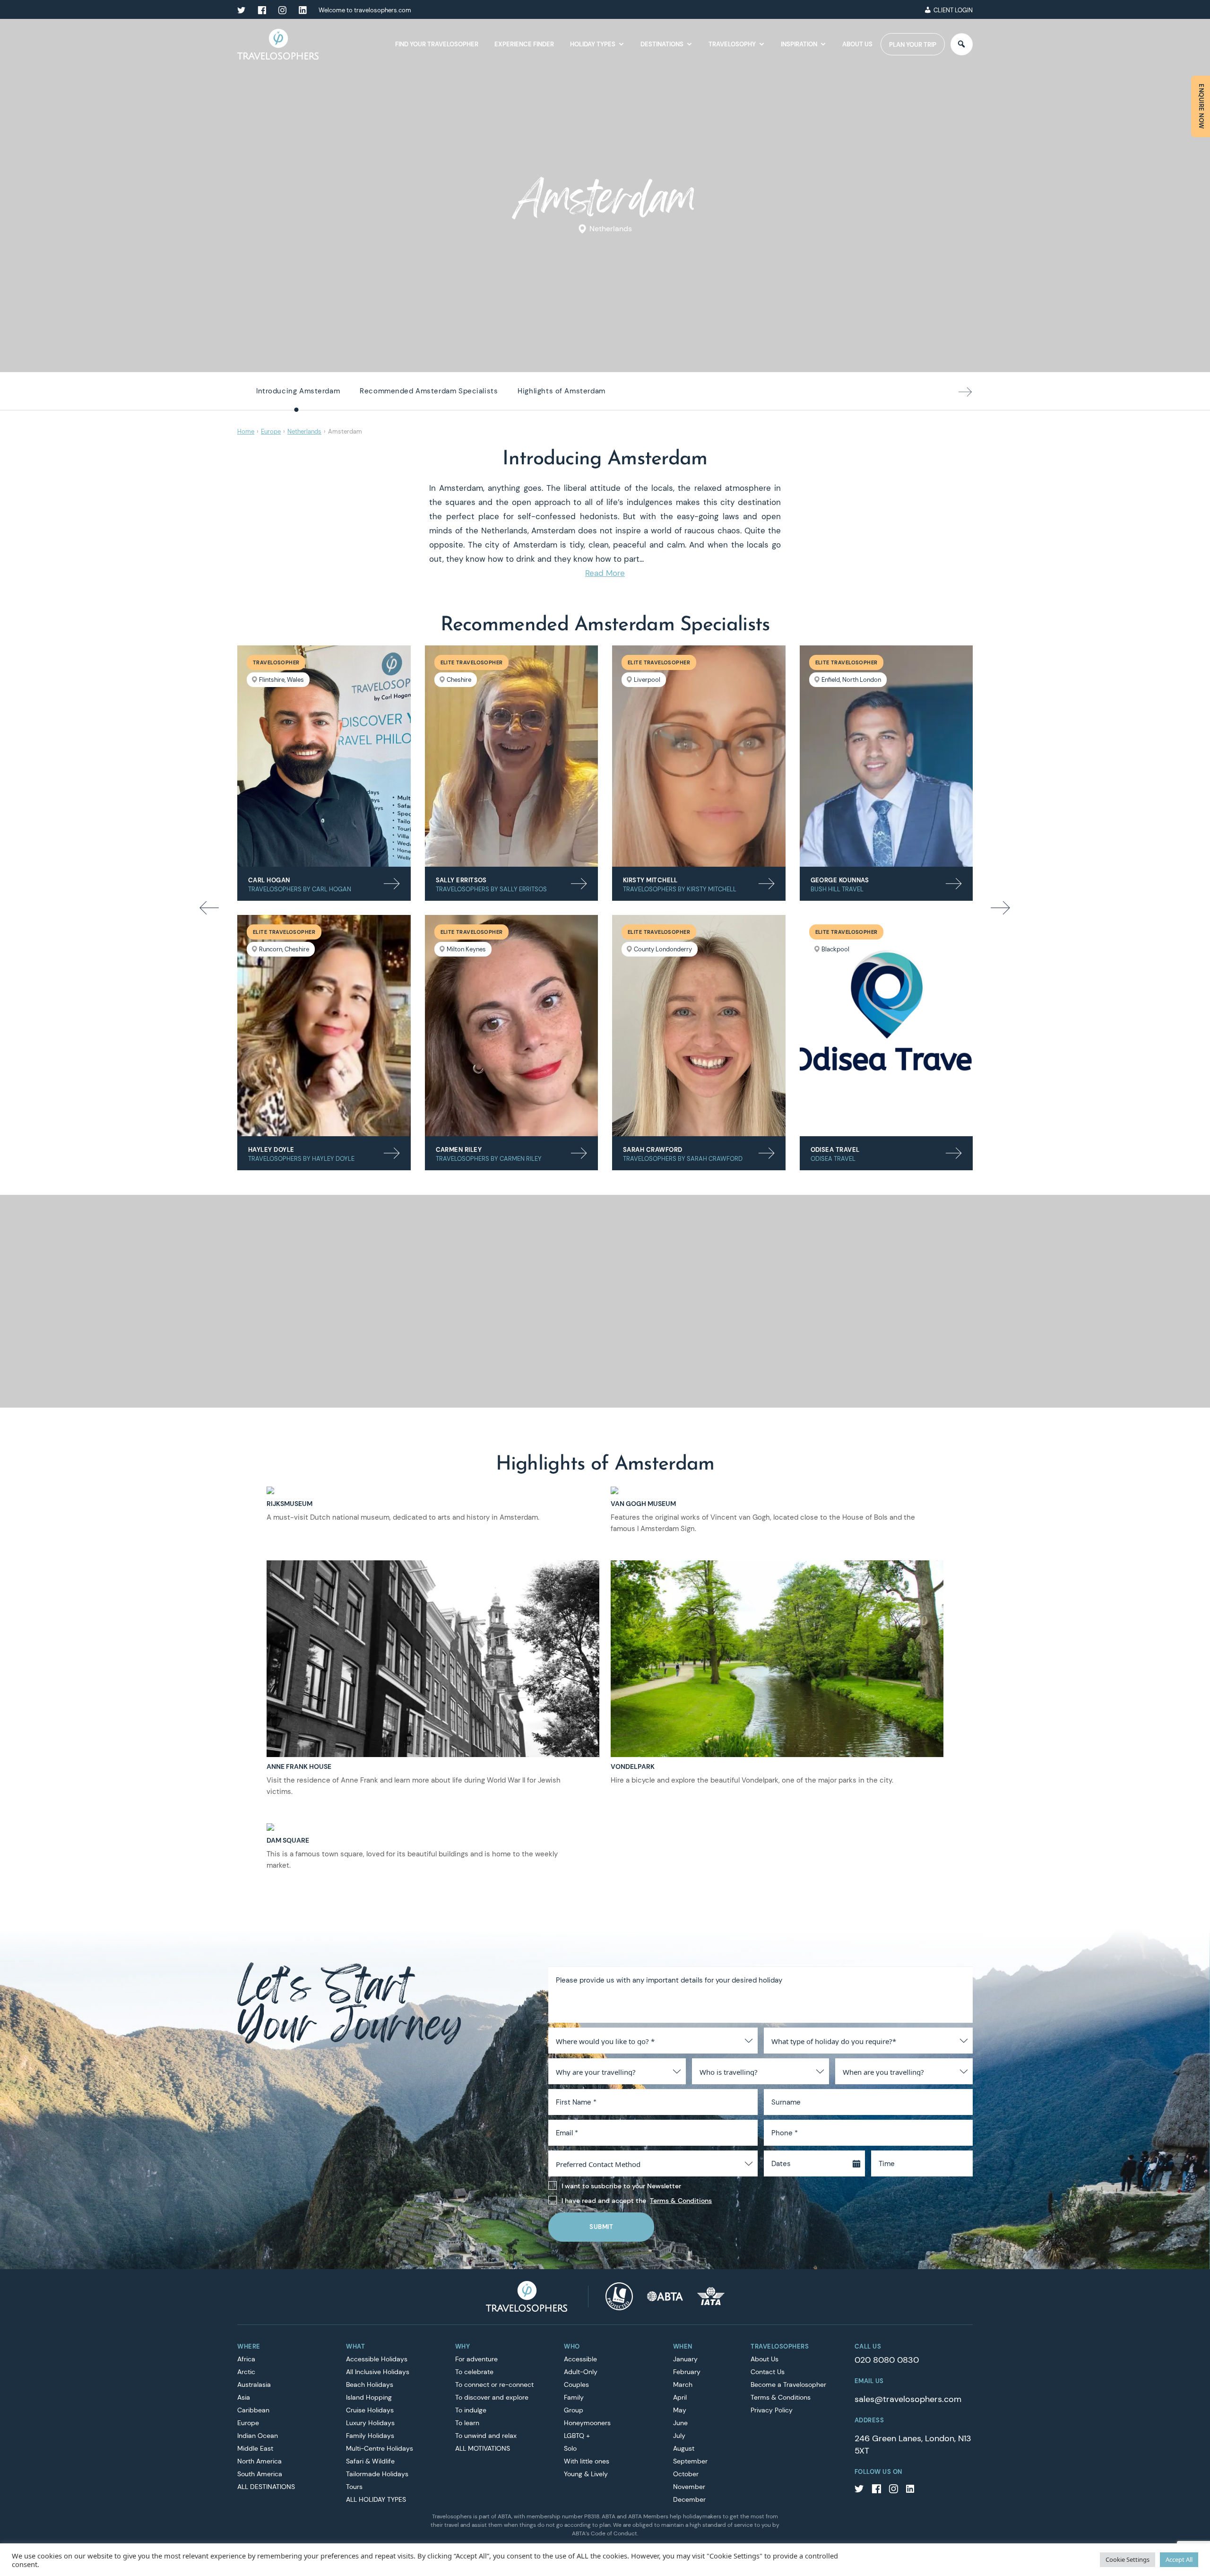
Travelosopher (276, 662)
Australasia (254, 2385)
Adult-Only (581, 2372)
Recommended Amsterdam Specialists (429, 391)
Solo (570, 2448)
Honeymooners (587, 2423)
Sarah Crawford (653, 1150)
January (685, 2359)
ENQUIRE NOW (1201, 106)
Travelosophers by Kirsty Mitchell (680, 889)
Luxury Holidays (370, 2423)
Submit (601, 2227)
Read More (605, 573)
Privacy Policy (772, 2410)
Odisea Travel (835, 1150)
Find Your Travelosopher (437, 44)
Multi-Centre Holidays (380, 2448)
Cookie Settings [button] (1128, 2559)
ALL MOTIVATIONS (483, 2448)
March (683, 2385)
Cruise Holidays (370, 2410)
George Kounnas (840, 880)
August (684, 2448)
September (690, 2461)
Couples (576, 2385)
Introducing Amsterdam (298, 391)
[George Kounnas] (886, 756)
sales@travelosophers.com (908, 2399)
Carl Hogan (269, 880)
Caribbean (253, 2410)
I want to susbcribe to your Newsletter (621, 2186)
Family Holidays (370, 2436)
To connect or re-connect (494, 2385)
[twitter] (242, 10)
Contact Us (768, 2372)
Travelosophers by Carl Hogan (300, 889)
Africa (246, 2359)
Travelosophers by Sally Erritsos (491, 889)
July (679, 2436)
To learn (467, 2423)
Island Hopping (369, 2397)
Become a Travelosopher (788, 2385)
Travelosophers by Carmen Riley (489, 1159)
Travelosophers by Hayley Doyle (301, 1159)
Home (246, 431)
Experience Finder (524, 44)
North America (259, 2461)
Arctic (246, 2372)
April (680, 2397)
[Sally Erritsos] (512, 756)
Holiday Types (593, 44)
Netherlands (611, 229)
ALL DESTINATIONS (266, 2487)
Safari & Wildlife (370, 2461)
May (680, 2410)
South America (260, 2474)
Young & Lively (586, 2474)
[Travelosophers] (527, 2296)
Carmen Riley (459, 1150)
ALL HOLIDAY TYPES (376, 2499)
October (686, 2474)
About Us (857, 44)
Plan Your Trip (913, 45)
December (689, 2499)
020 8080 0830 (887, 2360)
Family (574, 2397)
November (689, 2487)
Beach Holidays (370, 2385)
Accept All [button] (1179, 2559)
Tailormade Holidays (377, 2474)
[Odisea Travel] (886, 1026)
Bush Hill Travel (837, 889)
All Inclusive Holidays (378, 2372)
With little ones (587, 2461)
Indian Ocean (258, 2436)
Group (574, 2410)
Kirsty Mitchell (650, 880)
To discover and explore (492, 2397)
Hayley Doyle (271, 1150)
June (680, 2423)
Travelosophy (732, 44)
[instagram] (282, 10)
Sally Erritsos (461, 880)
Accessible (580, 2359)
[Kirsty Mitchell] (699, 756)
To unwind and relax (486, 2436)
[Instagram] (893, 2490)
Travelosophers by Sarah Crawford (683, 1159)
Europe (271, 431)
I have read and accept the (637, 2201)
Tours (354, 2487)
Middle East (255, 2448)
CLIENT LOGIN (953, 10)
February (687, 2372)
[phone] (909, 10)
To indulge (471, 2410)
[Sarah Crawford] (699, 1026)
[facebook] (262, 10)
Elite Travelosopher (472, 662)
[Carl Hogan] (324, 756)
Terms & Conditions (681, 2201)
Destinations (662, 44)
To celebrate (474, 2372)
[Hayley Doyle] (324, 1026)
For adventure (476, 2359)
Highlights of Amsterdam (561, 391)
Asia (244, 2397)
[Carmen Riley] (512, 1026)
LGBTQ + (577, 2436)
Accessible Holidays (377, 2359)
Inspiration (799, 44)
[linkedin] (302, 10)
